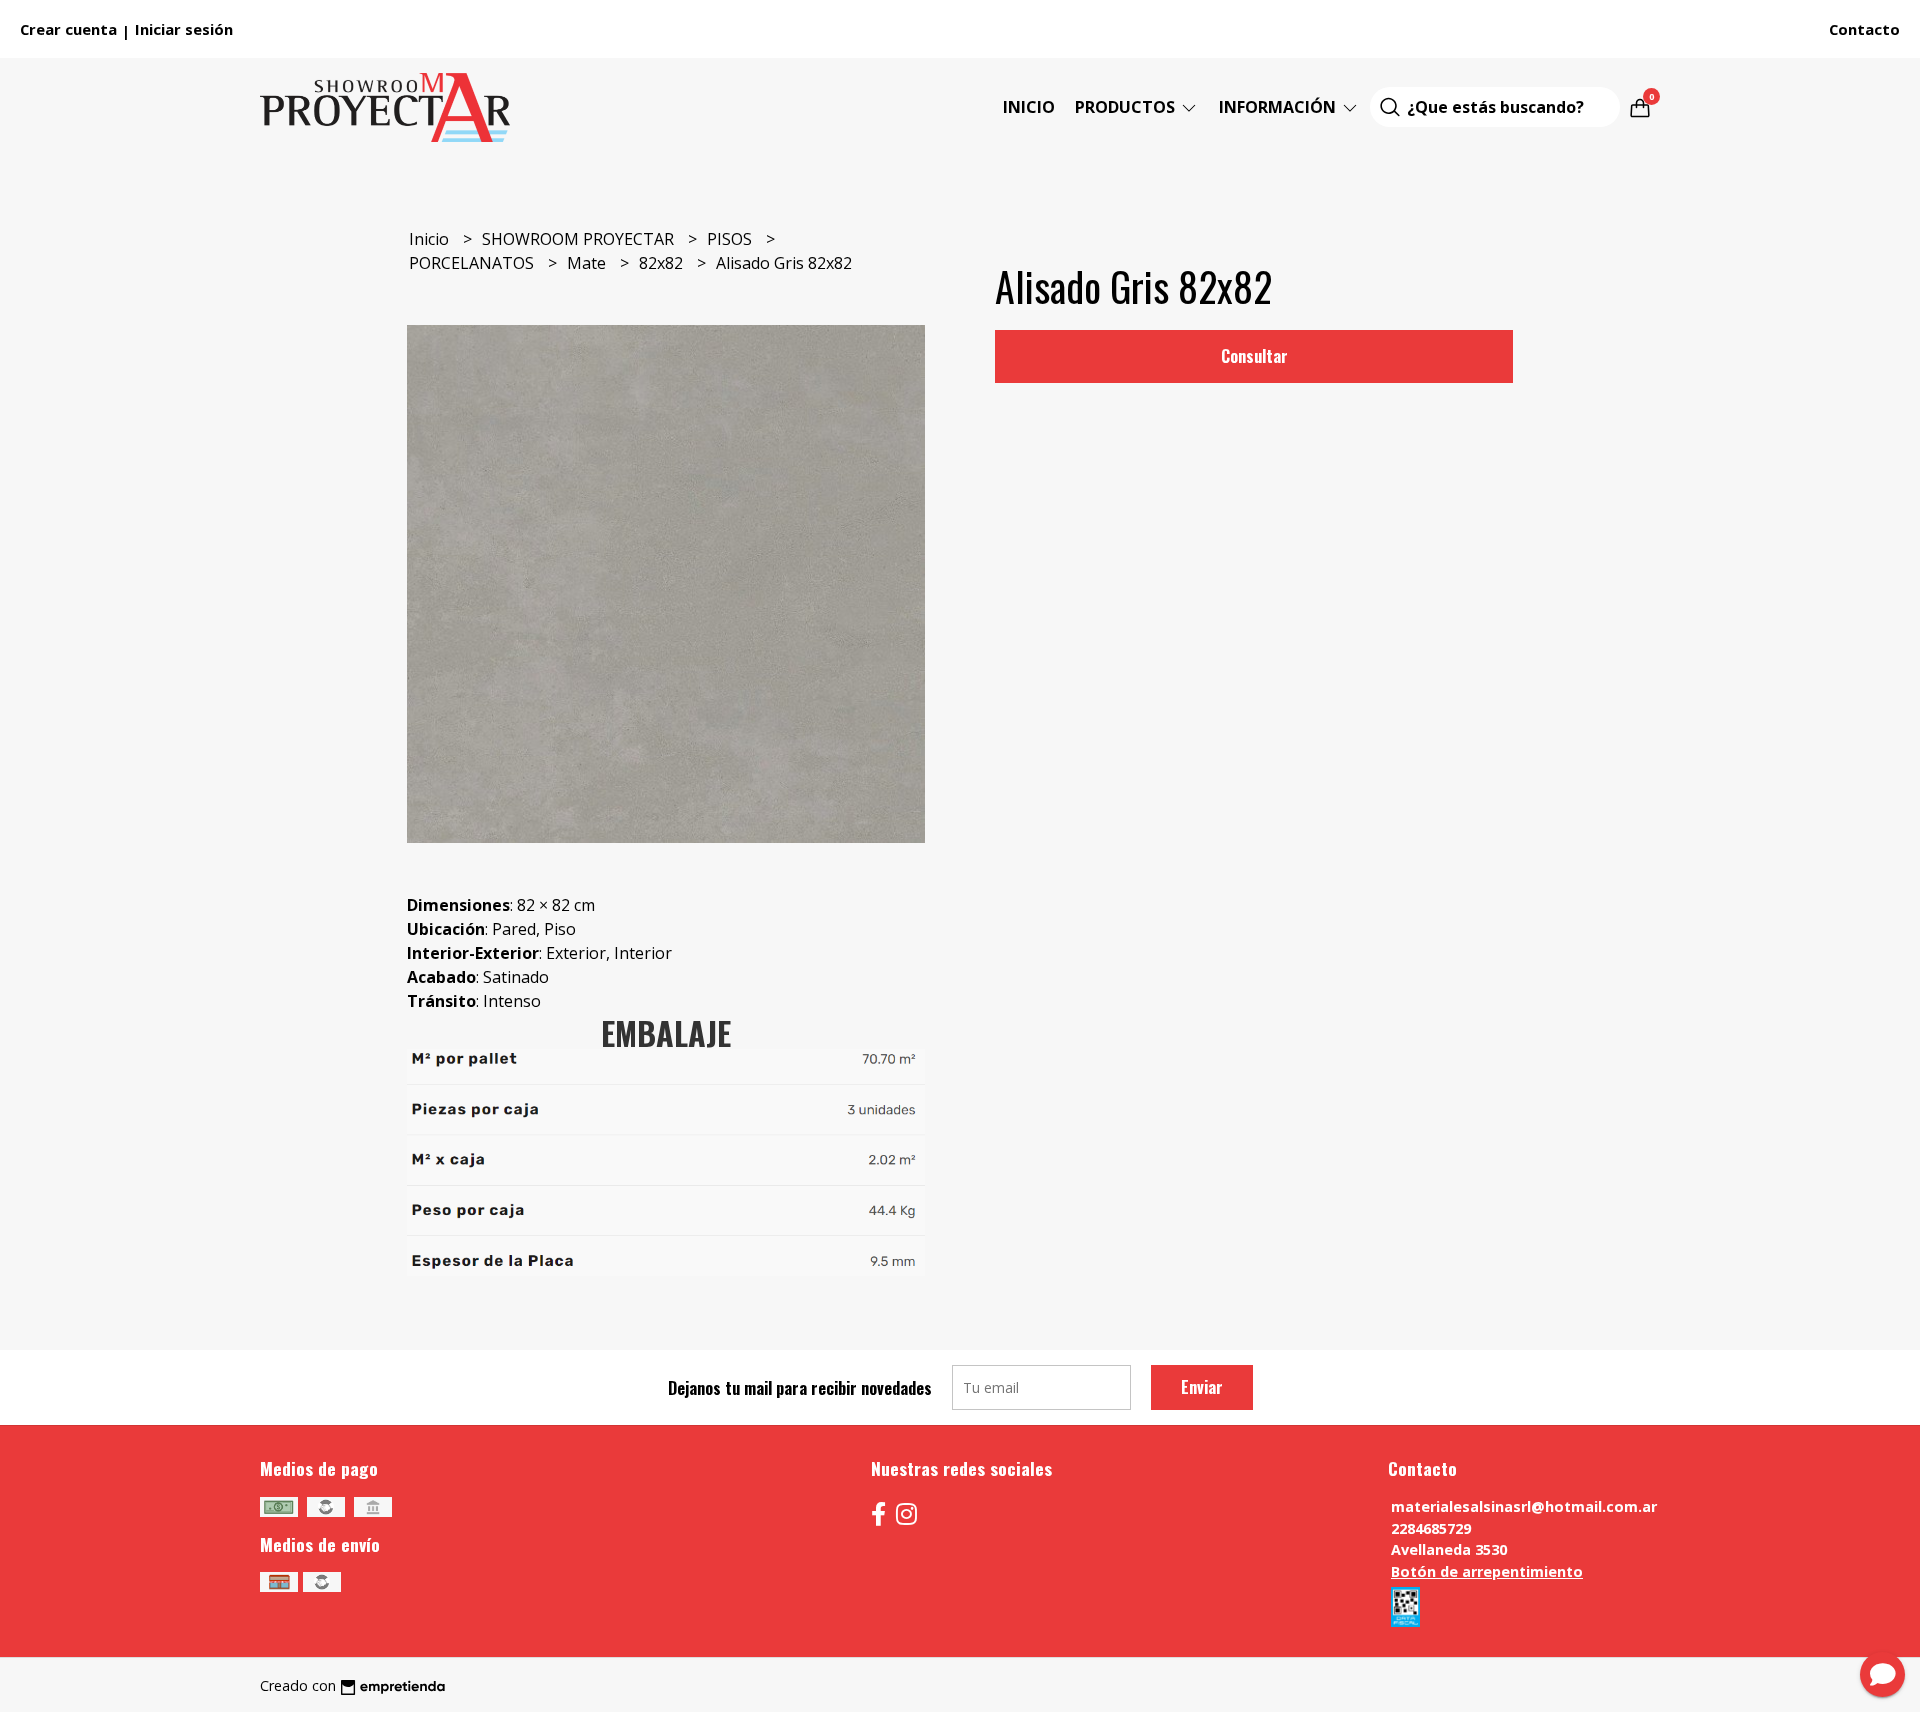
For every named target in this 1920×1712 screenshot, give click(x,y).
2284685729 (1431, 1528)
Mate (588, 263)
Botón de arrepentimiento (1487, 1571)
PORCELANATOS (473, 263)
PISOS (731, 239)
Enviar (1202, 1387)
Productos (1127, 107)
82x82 (663, 263)
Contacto (1864, 29)
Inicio (1029, 107)
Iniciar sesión (184, 29)
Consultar (1254, 356)
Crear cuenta (68, 29)
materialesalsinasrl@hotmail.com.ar (1524, 1506)
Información (1279, 107)
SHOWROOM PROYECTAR (580, 239)
